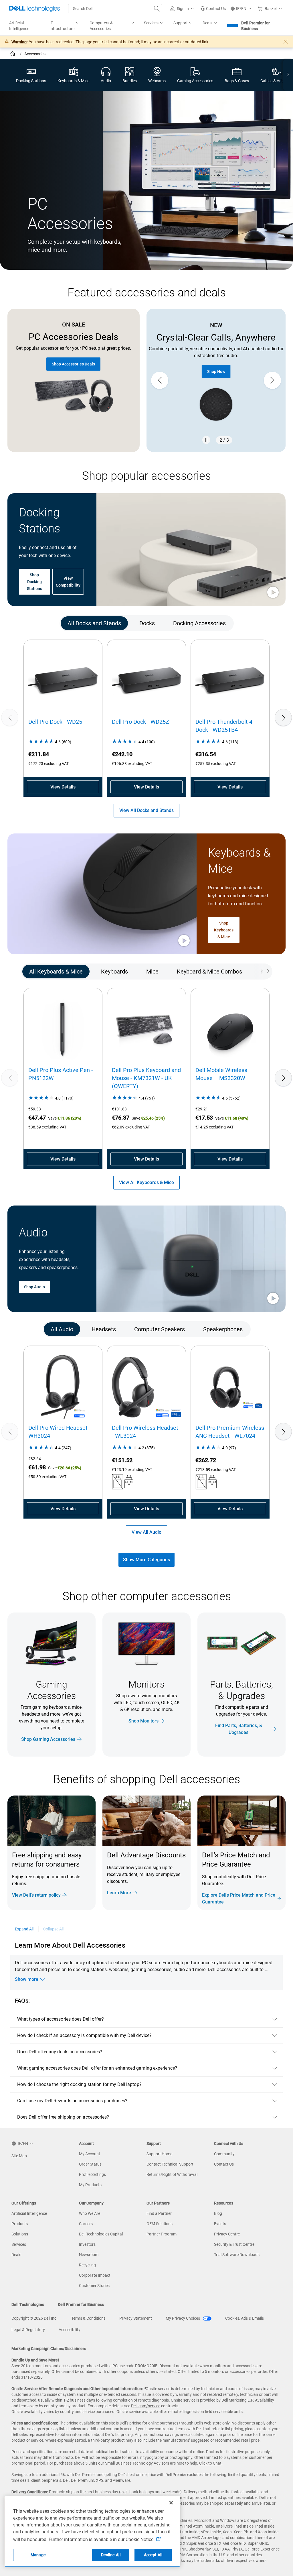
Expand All (24, 1929)
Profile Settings (92, 2174)
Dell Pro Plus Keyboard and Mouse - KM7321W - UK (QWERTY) (146, 1078)
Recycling (87, 2265)
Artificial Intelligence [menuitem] (19, 26)
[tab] (94, 623)
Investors (87, 2244)
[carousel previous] (160, 380)
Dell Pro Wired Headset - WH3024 (60, 1432)
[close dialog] (286, 42)
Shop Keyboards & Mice (224, 930)
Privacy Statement (136, 2318)
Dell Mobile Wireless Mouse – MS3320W (221, 1074)
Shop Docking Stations (35, 582)
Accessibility (70, 2330)
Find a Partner (159, 2213)
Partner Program (162, 2234)
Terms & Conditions (88, 2318)
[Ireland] (13, 54)
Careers (86, 2224)
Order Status (90, 2164)
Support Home (159, 2154)
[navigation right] (288, 75)
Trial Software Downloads (237, 2255)
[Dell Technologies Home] (35, 9)
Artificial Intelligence (29, 2213)
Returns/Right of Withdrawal (172, 2174)
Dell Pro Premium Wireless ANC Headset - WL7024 (230, 1432)
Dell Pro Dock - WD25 (55, 722)
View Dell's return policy (36, 1895)
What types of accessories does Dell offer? (61, 2019)
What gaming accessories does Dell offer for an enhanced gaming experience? (97, 2068)
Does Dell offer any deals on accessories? (60, 2052)
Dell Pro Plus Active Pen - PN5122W (61, 1074)
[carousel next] (272, 380)
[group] (216, 380)
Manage (38, 2555)
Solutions (20, 2234)
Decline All (111, 2555)
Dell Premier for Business (256, 26)
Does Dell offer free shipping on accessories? (63, 2117)
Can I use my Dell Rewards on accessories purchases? (72, 2101)
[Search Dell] (157, 9)
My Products (90, 2185)
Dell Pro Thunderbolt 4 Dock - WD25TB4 (224, 726)
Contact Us (224, 2164)
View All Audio (146, 1532)
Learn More (119, 1893)
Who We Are (90, 2213)
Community (224, 2154)
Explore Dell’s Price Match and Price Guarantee (239, 1898)
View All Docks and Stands (146, 810)
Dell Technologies (28, 2304)
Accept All (153, 2555)
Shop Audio (34, 1287)
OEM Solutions (160, 2224)
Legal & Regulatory (28, 2330)
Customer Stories (94, 2286)
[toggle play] (273, 593)
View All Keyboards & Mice (146, 1182)
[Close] (171, 2503)
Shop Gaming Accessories (48, 1739)
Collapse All (54, 1929)
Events (220, 2224)
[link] (213, 9)
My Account (90, 2154)
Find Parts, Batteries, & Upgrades (239, 1729)
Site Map (19, 2156)
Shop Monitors (143, 1721)
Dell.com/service (146, 2406)
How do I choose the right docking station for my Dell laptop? (79, 2084)
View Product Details (216, 365)
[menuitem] (65, 26)
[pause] (206, 440)
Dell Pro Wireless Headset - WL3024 (145, 1432)
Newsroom (89, 2255)
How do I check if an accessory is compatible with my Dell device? (84, 2035)
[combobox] (115, 9)
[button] (183, 9)
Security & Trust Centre (234, 2244)
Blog (218, 2213)
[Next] (283, 717)
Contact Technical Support (170, 2164)
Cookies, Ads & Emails (245, 2318)
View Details (63, 787)
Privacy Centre (227, 2234)
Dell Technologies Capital (101, 2234)
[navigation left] (30, 623)
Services (19, 2244)
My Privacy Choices (183, 2318)
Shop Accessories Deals (73, 364)
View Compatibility (68, 582)
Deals (16, 2255)
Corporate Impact (95, 2275)
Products (20, 2224)
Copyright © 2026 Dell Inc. (34, 2318)
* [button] (226, 1882)
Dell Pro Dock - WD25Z (140, 722)
